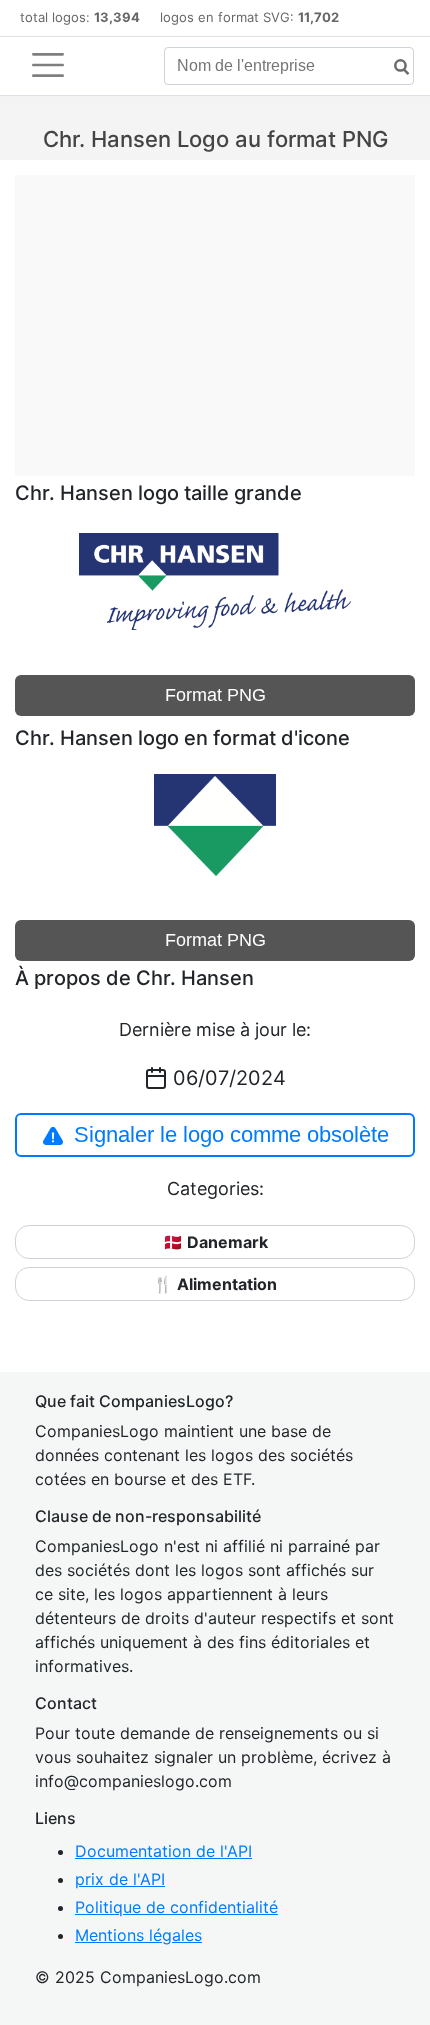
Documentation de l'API (163, 1851)
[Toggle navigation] (48, 65)
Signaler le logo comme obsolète (231, 1134)
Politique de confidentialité (176, 1907)
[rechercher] (394, 67)
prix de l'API (120, 1879)
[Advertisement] (215, 315)
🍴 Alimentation (215, 1284)
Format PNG (215, 695)
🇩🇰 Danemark (215, 1242)
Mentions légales (138, 1935)
